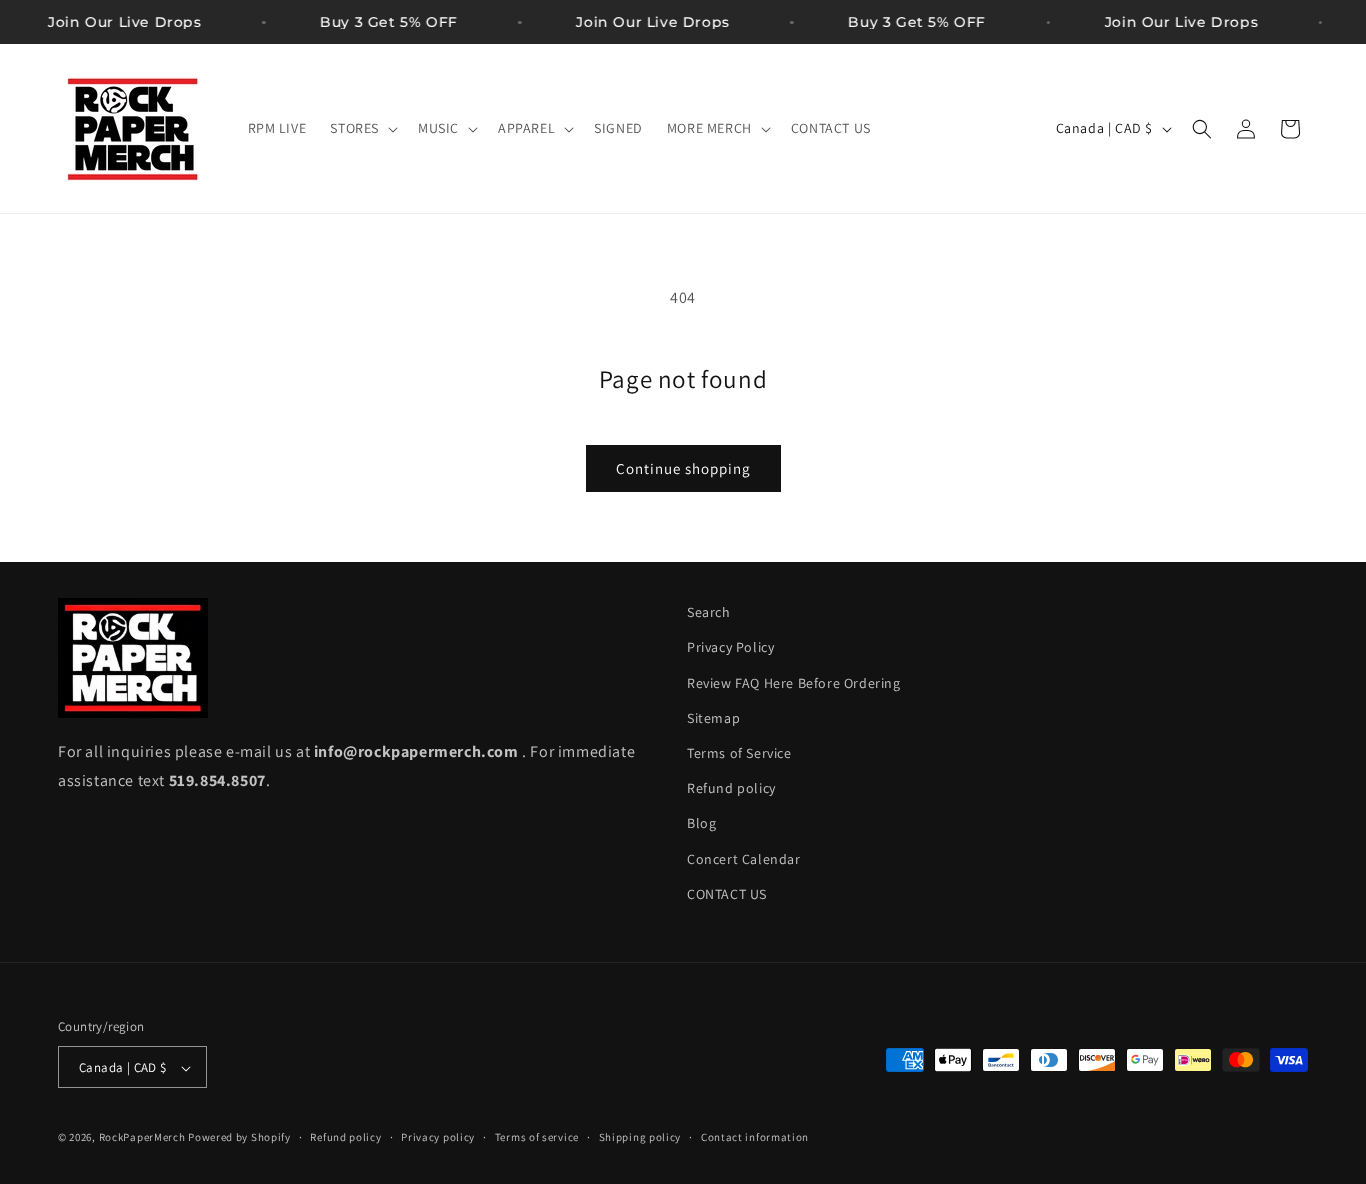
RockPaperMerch (142, 1138)
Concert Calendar (744, 859)
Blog (701, 824)
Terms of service (537, 1137)
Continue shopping (683, 468)
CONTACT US (727, 894)
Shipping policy (640, 1137)
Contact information (755, 1137)
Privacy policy (438, 1137)
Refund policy (731, 788)
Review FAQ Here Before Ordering (794, 683)
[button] (362, 128)
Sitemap (713, 718)
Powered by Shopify (239, 1138)
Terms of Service (739, 753)
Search (709, 612)
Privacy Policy (730, 648)
